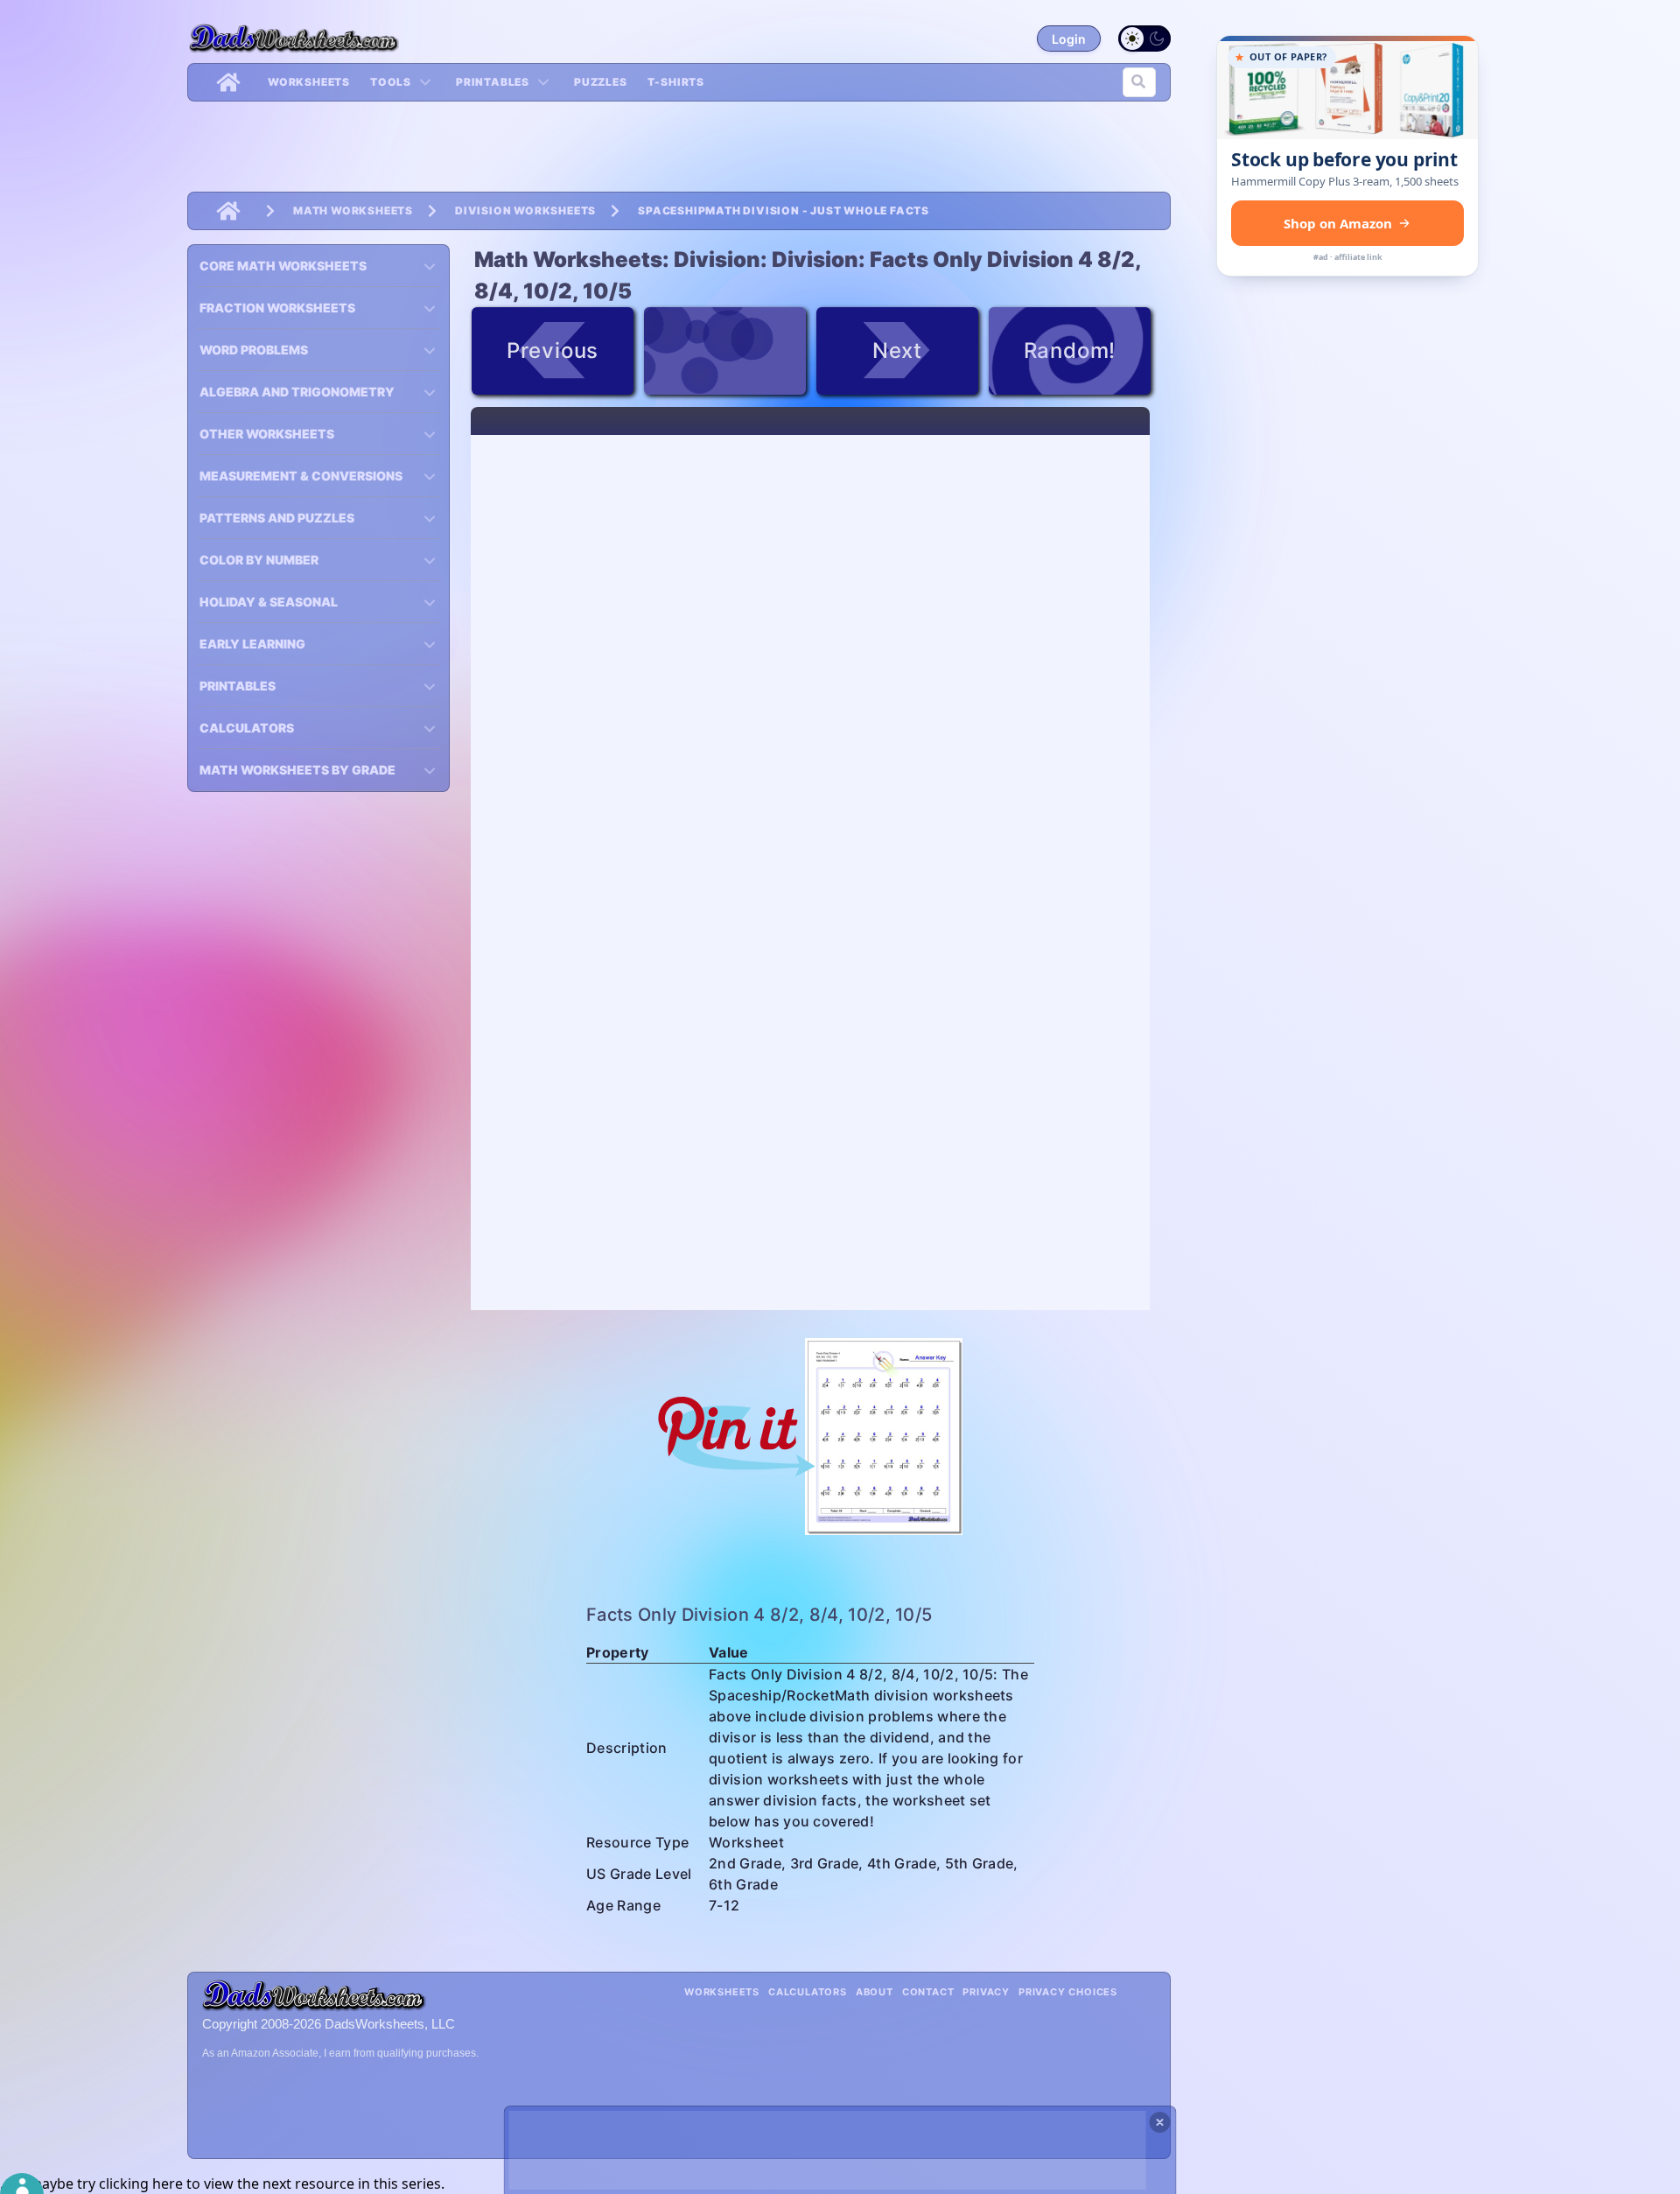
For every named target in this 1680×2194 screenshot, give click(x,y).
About (875, 1992)
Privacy (986, 1992)
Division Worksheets (525, 210)
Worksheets (309, 82)
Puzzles (601, 82)
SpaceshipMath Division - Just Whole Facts (784, 210)
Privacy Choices (1068, 1992)
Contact (928, 1992)
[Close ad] (1160, 2122)
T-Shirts (676, 82)
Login (1069, 39)
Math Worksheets (353, 210)
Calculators (808, 1992)
